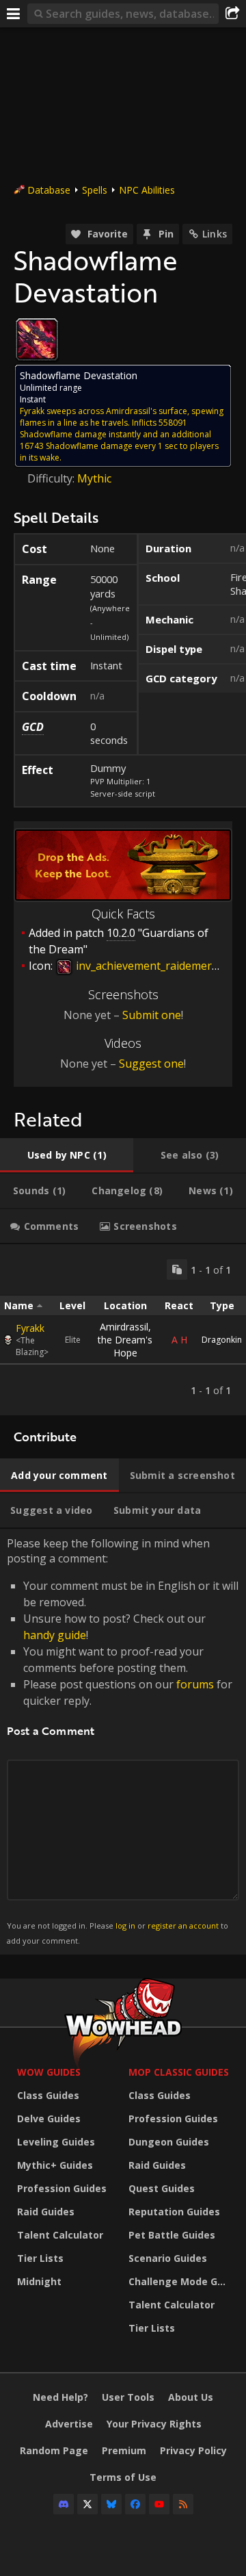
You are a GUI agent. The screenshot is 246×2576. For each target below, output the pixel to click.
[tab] (67, 1155)
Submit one (152, 1015)
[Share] (232, 14)
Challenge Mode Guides (181, 2281)
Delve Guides (49, 2118)
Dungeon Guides (169, 2142)
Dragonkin (222, 1340)
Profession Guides (62, 2188)
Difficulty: (52, 478)
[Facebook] (135, 2504)
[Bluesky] (111, 2504)
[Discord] (64, 2504)
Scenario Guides (168, 2258)
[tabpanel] (123, 1330)
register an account (183, 1925)
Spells (95, 190)
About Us (191, 2397)
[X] (87, 2504)
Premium (124, 2450)
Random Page (54, 2450)
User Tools (128, 2397)
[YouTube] (159, 2504)
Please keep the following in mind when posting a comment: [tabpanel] (123, 1741)
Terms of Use (123, 2477)
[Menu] (14, 14)
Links (215, 234)
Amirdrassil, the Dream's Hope (125, 1340)
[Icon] (37, 339)
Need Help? (60, 2397)
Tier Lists (40, 2258)
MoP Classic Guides (179, 2072)
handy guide (55, 1635)
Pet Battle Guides (172, 2235)
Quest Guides (162, 2188)
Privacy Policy (193, 2450)
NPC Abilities (147, 190)
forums (195, 1684)
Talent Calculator (60, 2235)
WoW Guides (49, 2072)
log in (125, 1925)
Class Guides (48, 2095)
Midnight (39, 2281)
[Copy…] (177, 1270)
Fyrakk (30, 1328)
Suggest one (151, 1064)
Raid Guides (46, 2212)
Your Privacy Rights (154, 2424)
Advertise (69, 2424)
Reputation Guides (174, 2212)
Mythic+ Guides (55, 2165)
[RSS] (183, 2504)
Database (49, 190)
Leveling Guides (56, 2142)
